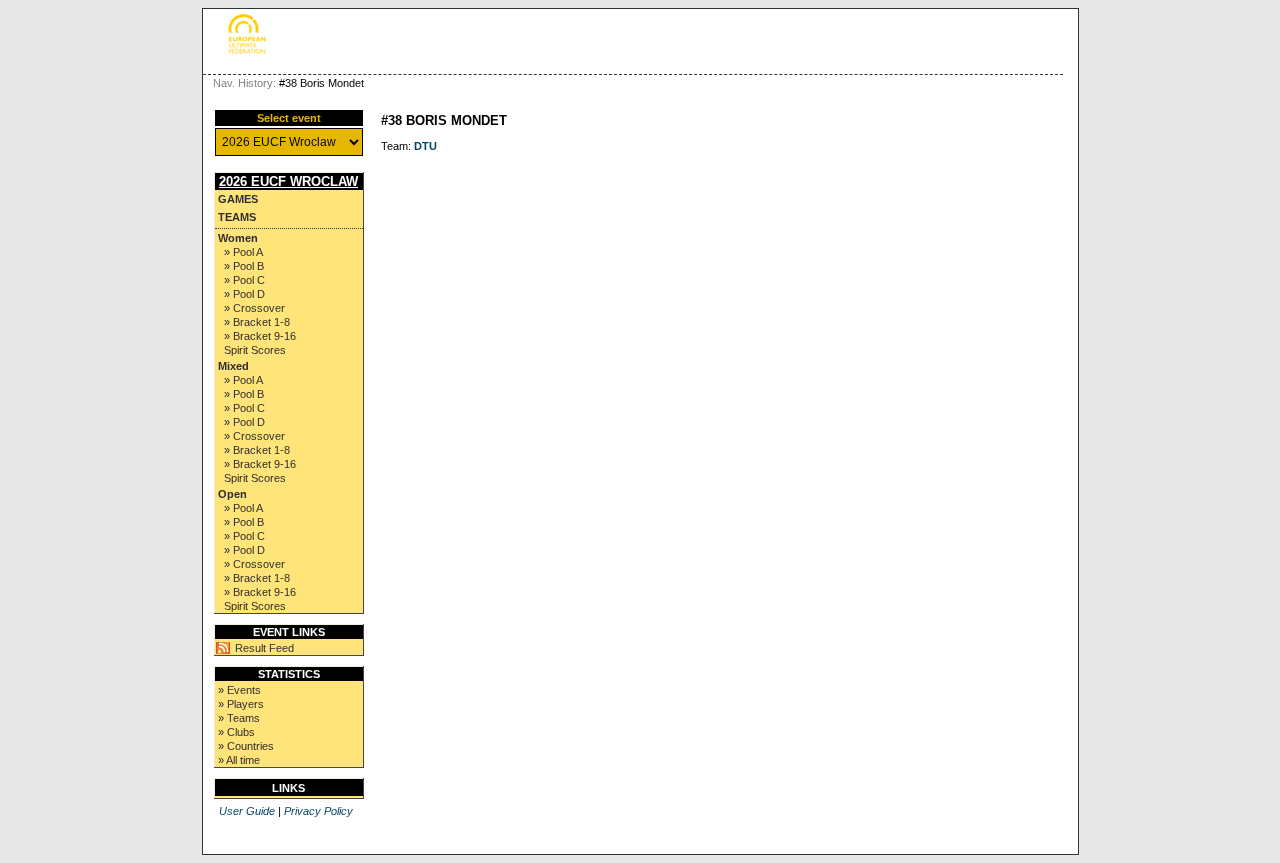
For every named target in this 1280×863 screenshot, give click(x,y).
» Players (241, 704)
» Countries (246, 746)
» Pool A (243, 252)
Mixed (233, 366)
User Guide (247, 811)
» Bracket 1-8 (257, 322)
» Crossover (254, 308)
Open (232, 494)
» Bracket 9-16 (260, 336)
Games (238, 199)
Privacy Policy (318, 811)
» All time (239, 760)
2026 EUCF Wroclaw (288, 181)
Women (238, 238)
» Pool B (244, 266)
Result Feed (264, 648)
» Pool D (244, 294)
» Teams (239, 718)
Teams (237, 217)
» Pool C (244, 280)
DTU (425, 146)
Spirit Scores (255, 350)
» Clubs (236, 732)
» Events (239, 690)
